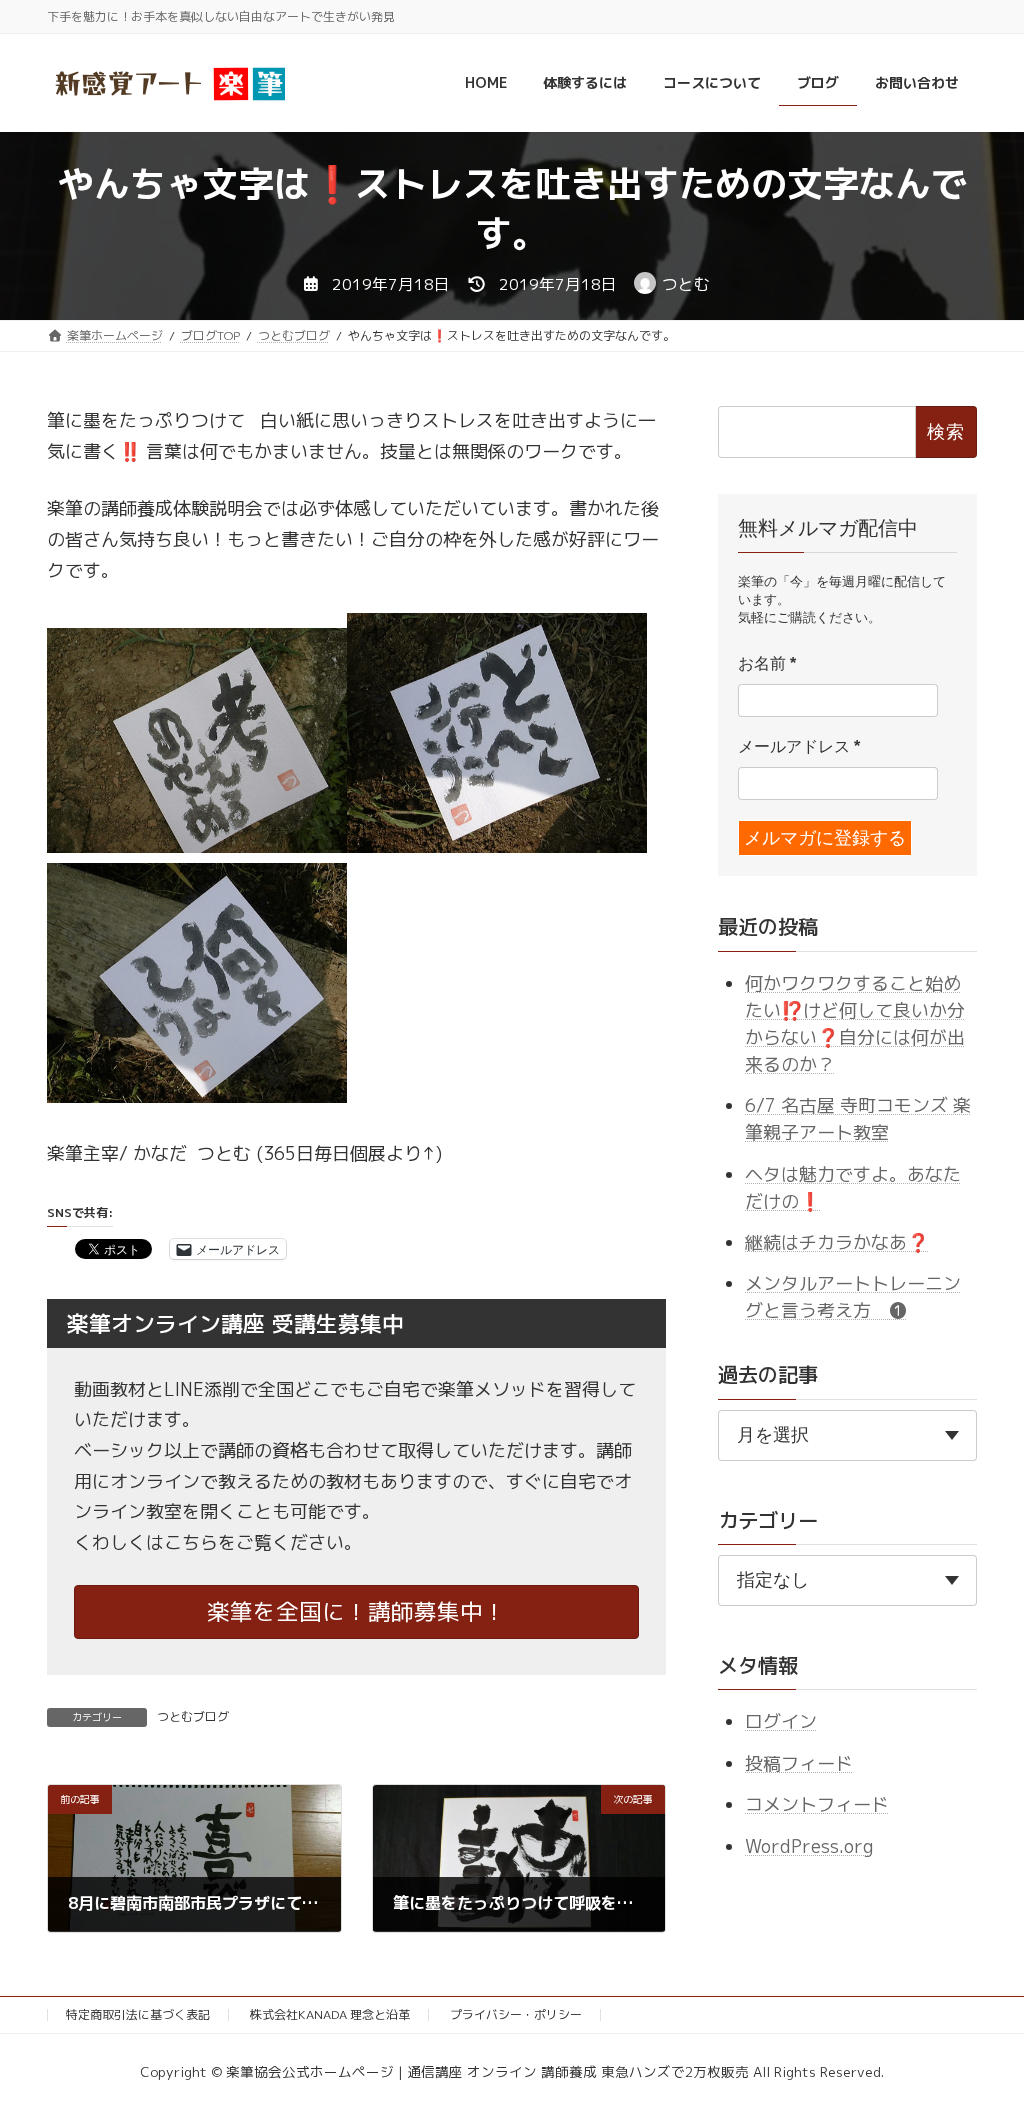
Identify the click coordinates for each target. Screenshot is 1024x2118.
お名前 (767, 664)
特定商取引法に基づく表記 (138, 2014)
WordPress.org (809, 1846)
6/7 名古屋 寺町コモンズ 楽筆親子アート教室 (858, 1119)
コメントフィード (817, 1804)
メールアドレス (799, 747)
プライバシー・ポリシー (516, 2014)
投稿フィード (799, 1763)
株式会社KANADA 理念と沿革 (330, 2014)
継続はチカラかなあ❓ (837, 1242)
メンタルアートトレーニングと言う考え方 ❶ (853, 1298)
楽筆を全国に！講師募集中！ (356, 1611)
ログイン (781, 1722)
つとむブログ (193, 1716)
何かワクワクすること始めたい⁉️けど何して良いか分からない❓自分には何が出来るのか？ (855, 1024)
